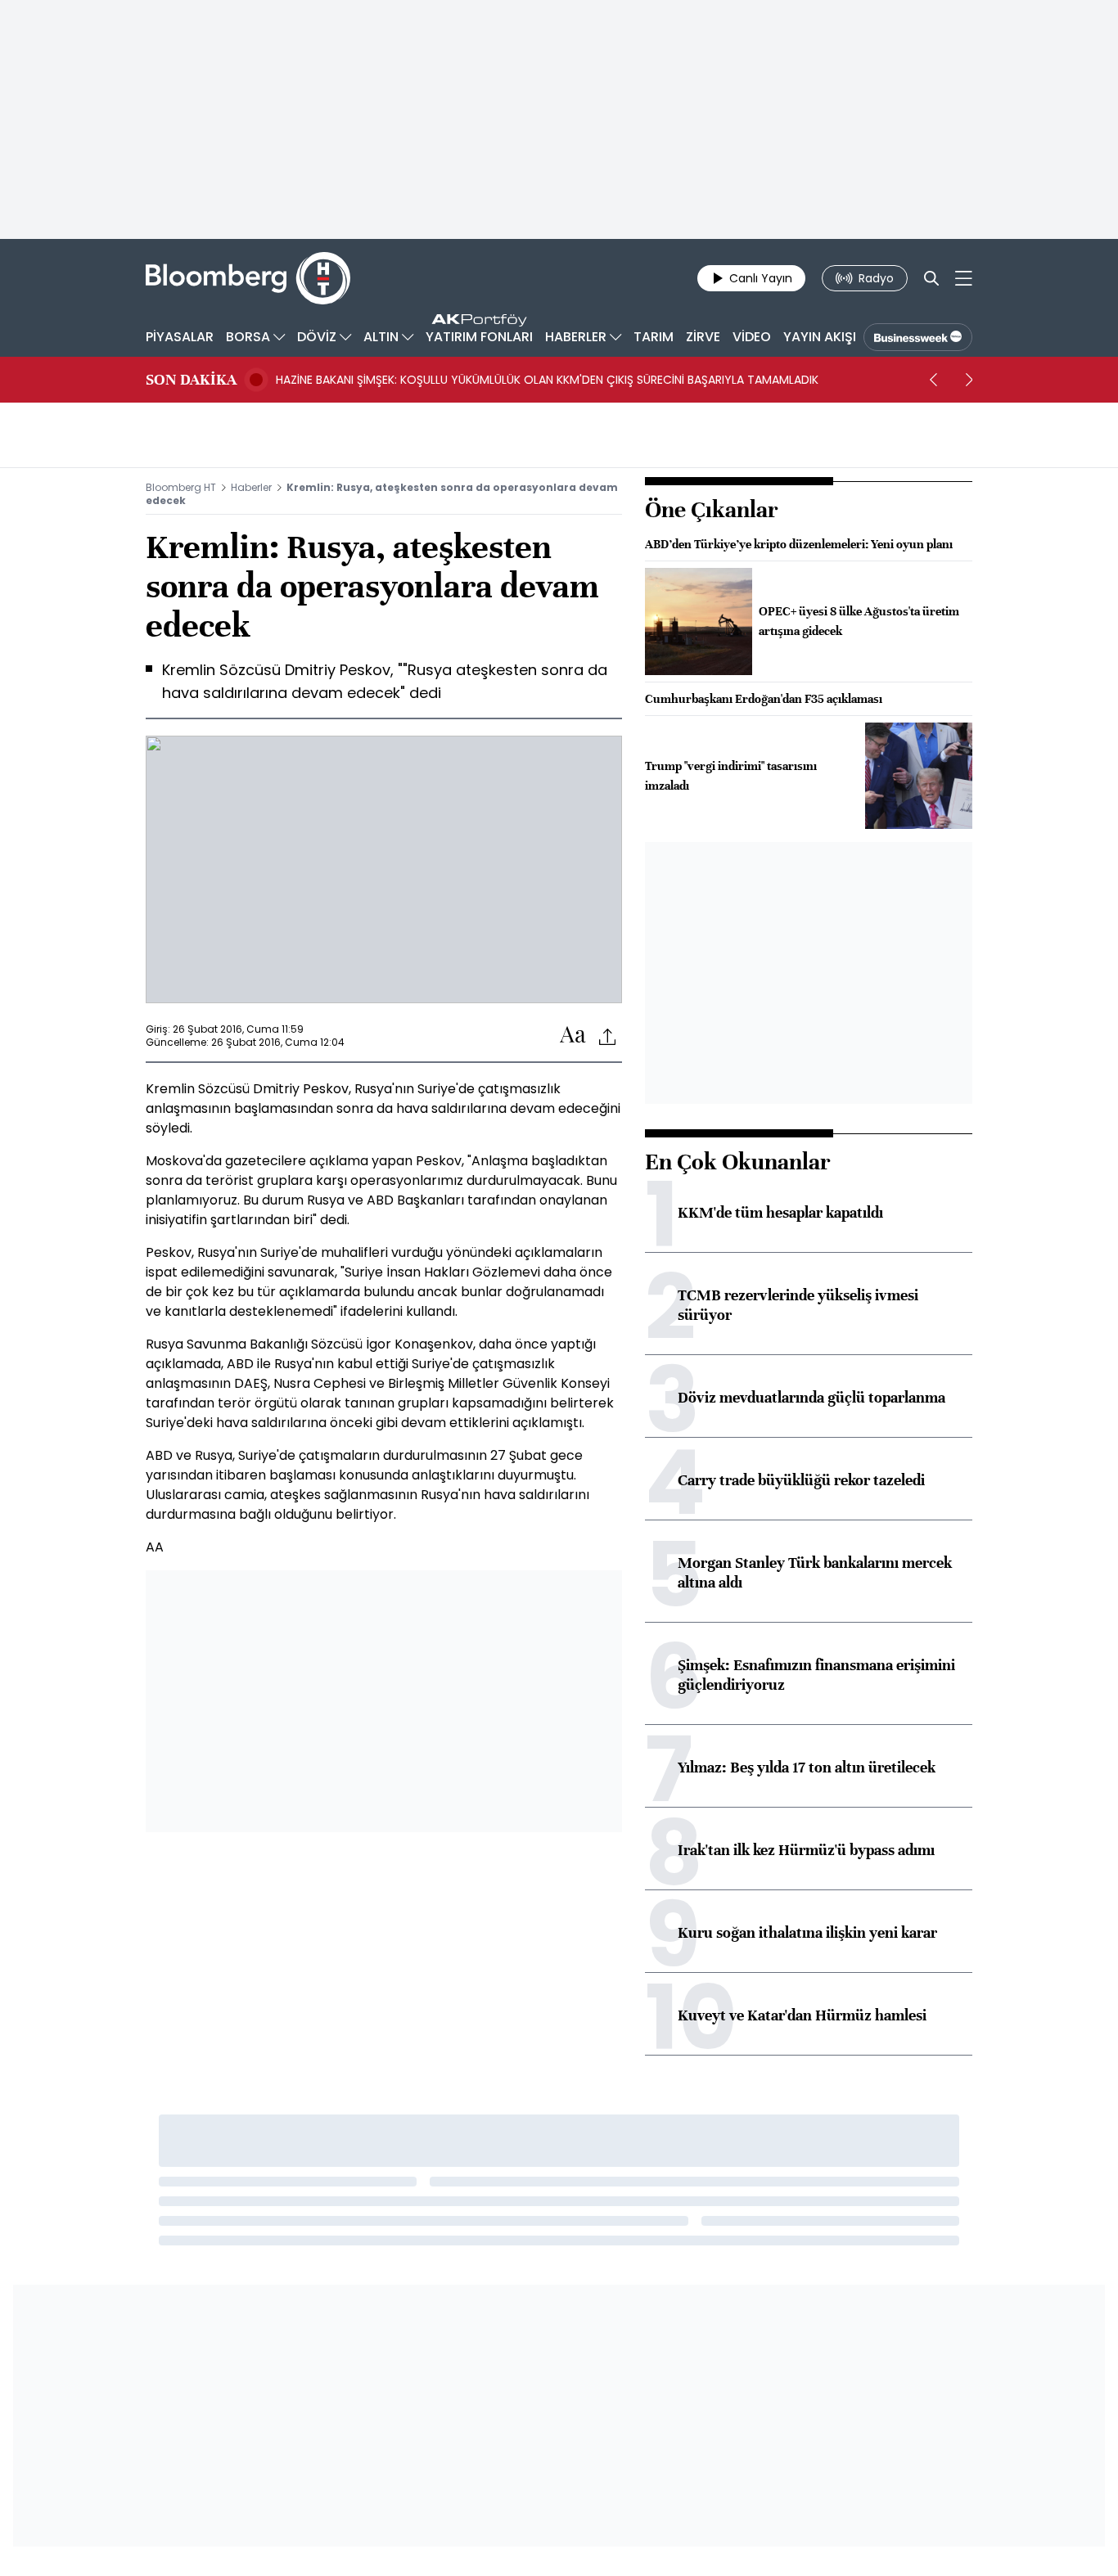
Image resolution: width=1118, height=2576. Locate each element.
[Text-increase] (573, 1036)
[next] (969, 380)
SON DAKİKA (191, 380)
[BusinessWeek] (918, 337)
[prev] (933, 380)
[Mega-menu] (964, 278)
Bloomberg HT (181, 487)
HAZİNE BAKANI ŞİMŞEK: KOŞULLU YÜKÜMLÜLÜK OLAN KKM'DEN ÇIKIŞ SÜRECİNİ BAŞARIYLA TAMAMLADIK (547, 380)
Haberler (251, 487)
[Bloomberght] (248, 278)
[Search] (931, 278)
